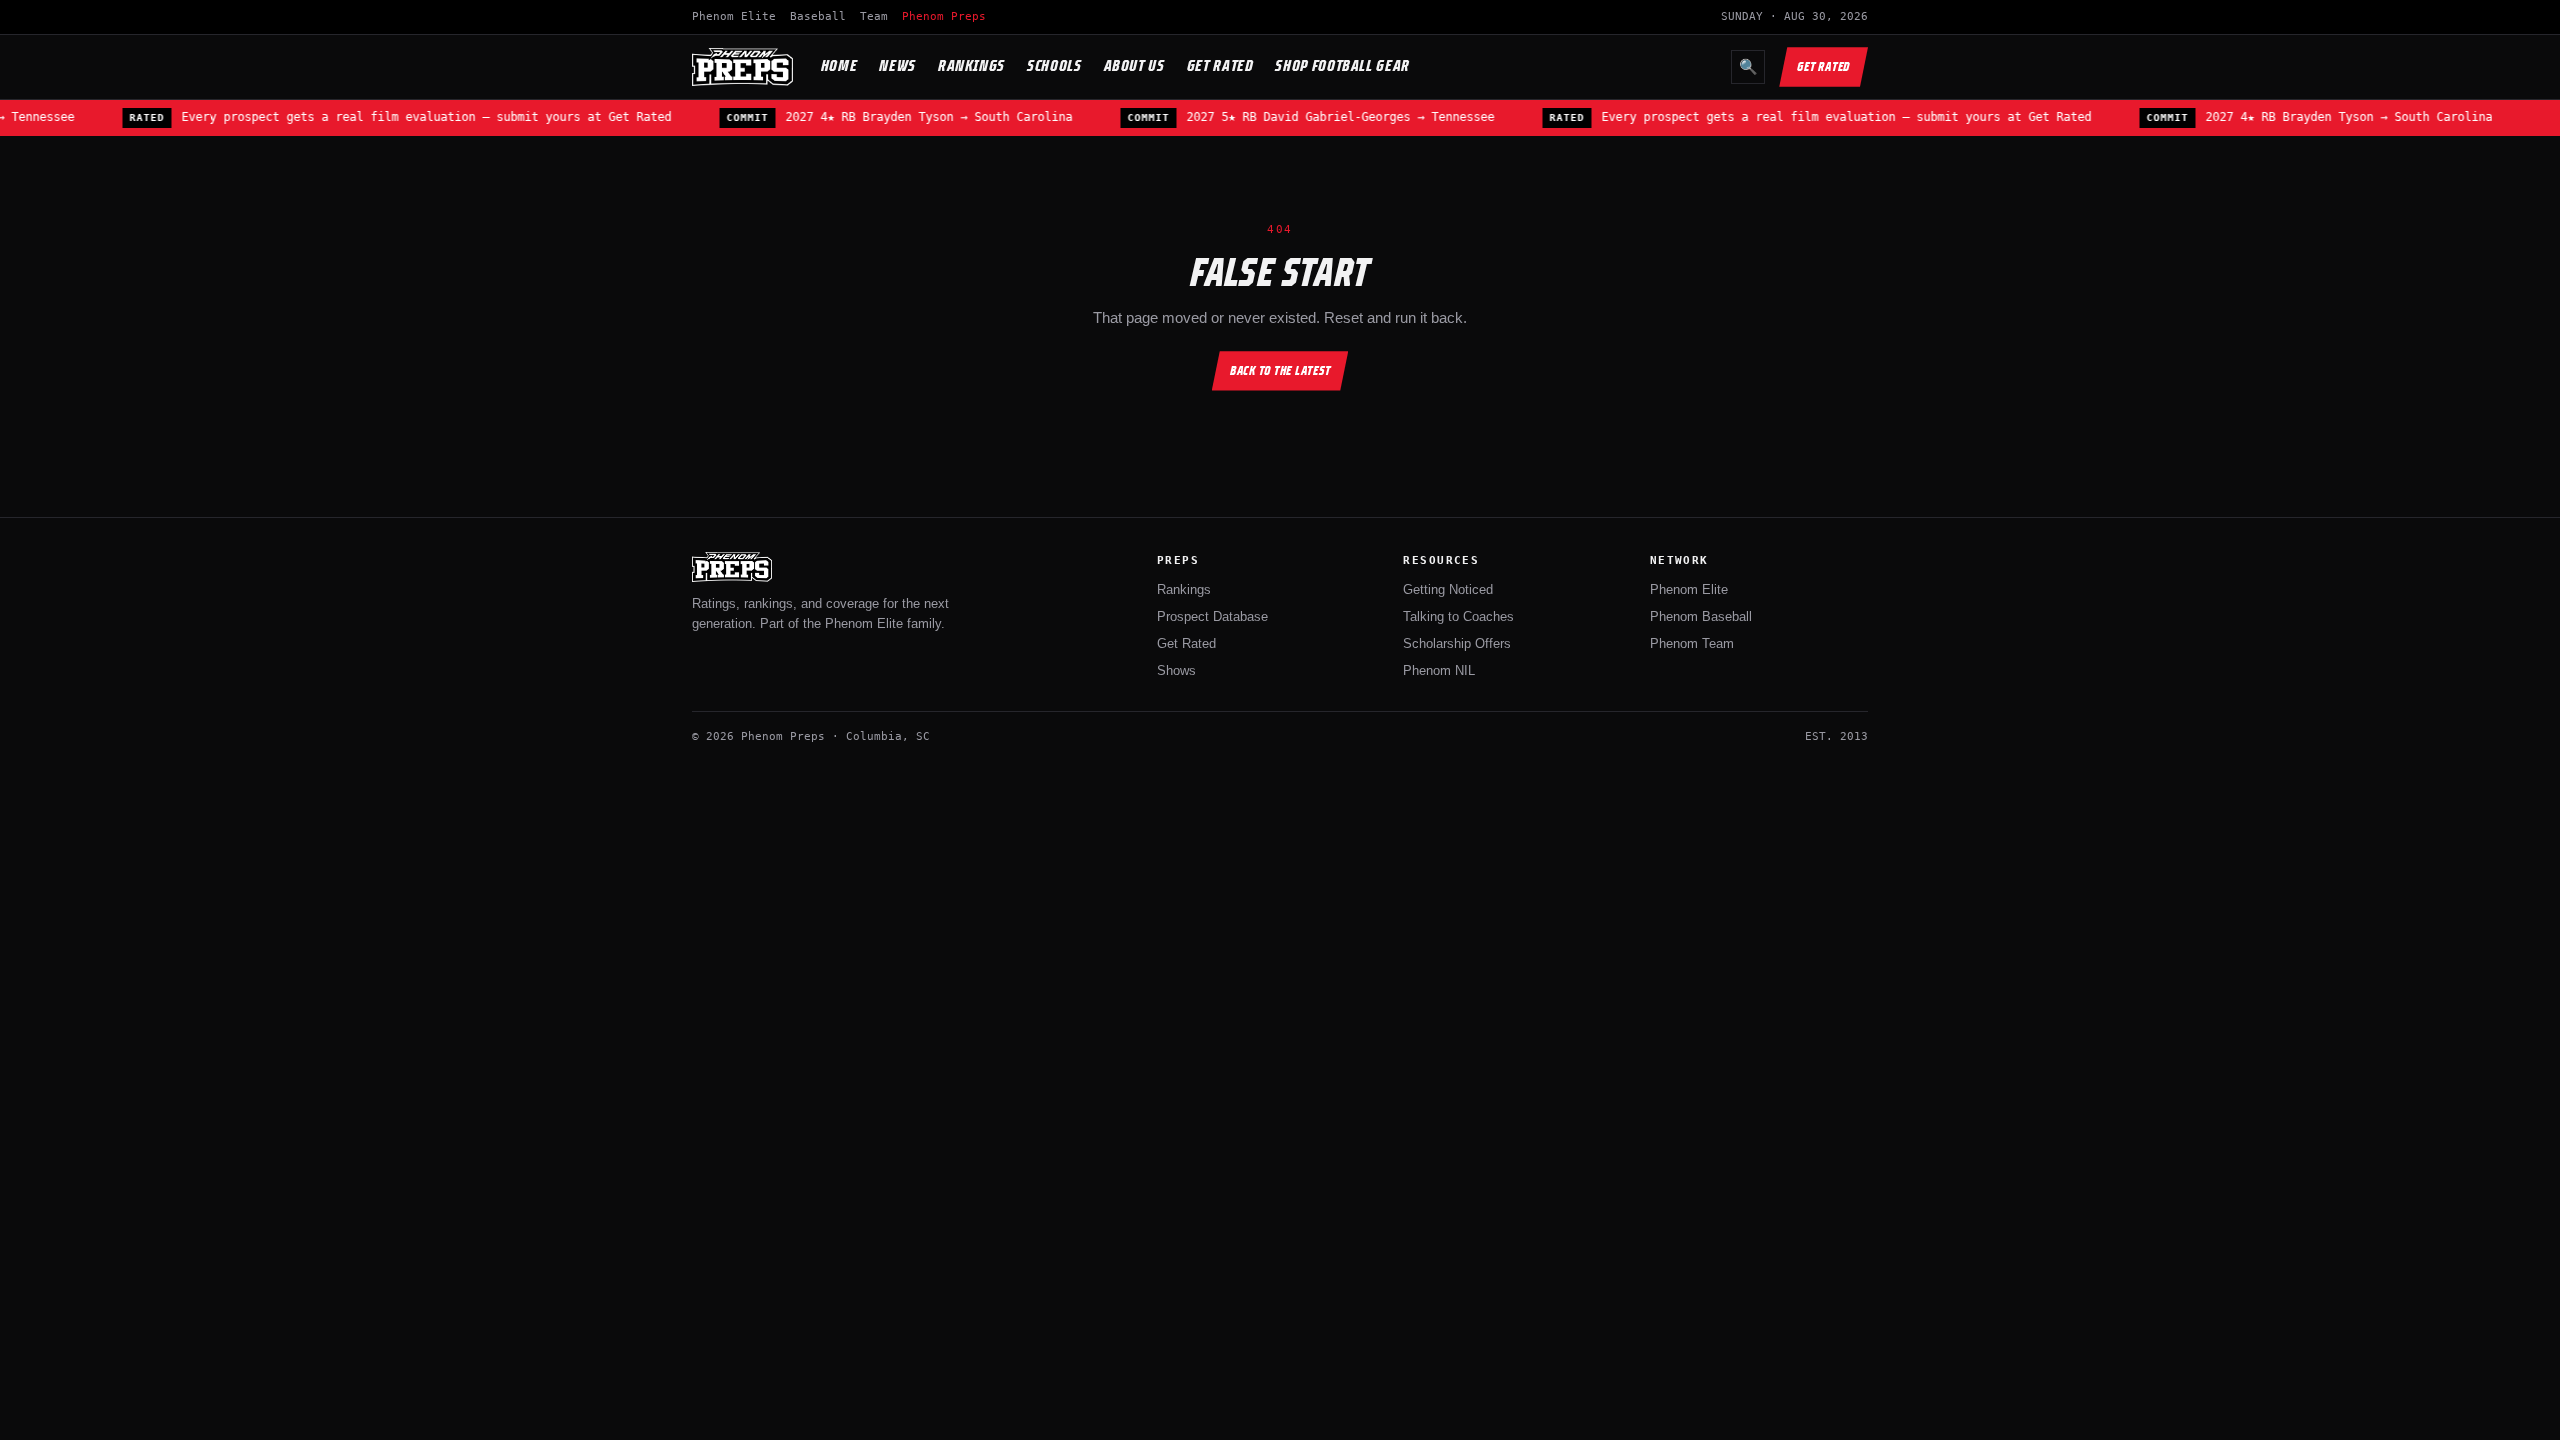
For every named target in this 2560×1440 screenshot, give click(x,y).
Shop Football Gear (1342, 65)
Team (874, 16)
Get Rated (1220, 65)
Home (839, 65)
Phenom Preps (944, 16)
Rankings (971, 65)
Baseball (818, 16)
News (897, 65)
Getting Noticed (1448, 589)
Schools (1054, 65)
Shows (1176, 670)
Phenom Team (1692, 643)
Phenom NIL (1439, 670)
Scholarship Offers (1457, 643)
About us (1134, 65)
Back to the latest (1280, 370)
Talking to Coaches (1458, 616)
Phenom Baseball (1701, 616)
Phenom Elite (734, 16)
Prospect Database (1212, 616)
